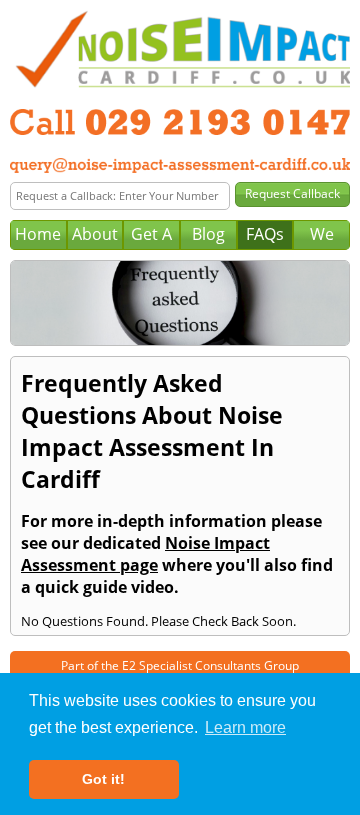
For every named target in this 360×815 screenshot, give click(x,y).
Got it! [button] (103, 779)
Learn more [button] (245, 727)
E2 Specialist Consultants (191, 665)
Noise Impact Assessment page (145, 554)
